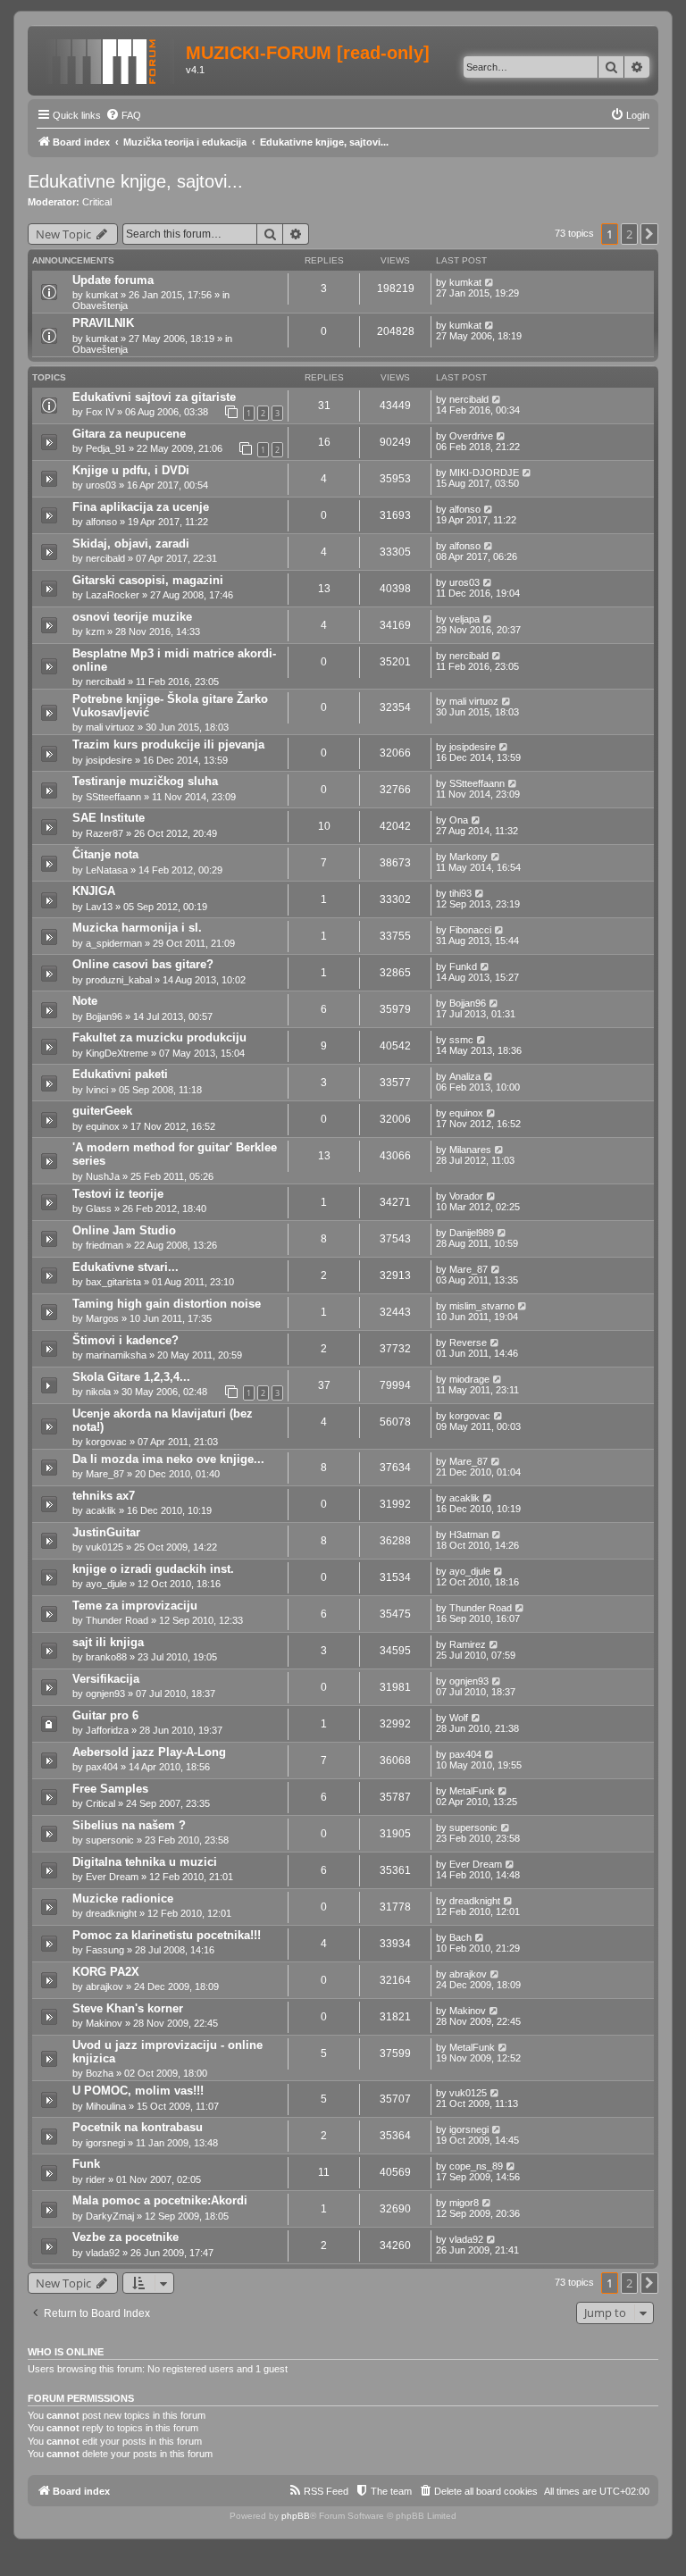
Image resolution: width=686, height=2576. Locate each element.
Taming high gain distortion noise (167, 1304)
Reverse (468, 1342)
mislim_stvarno (482, 1306)
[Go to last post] (490, 282)
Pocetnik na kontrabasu (138, 2127)
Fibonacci (470, 930)
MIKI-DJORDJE (484, 473)
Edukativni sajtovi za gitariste (154, 397)
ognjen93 (105, 1694)
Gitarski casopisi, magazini (148, 580)
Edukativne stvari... (125, 1267)
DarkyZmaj (110, 2216)
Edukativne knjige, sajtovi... (135, 181)
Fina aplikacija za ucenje (141, 507)
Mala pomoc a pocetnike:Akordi (160, 2200)
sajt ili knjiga (108, 1642)
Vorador (466, 1196)
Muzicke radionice (123, 1899)
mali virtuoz (110, 727)
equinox (103, 1126)
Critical (97, 202)
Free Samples (110, 1789)
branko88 (106, 1657)
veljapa (464, 619)
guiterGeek (102, 1111)
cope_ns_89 (476, 2166)
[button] (649, 234)
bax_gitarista (113, 1282)
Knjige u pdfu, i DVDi (131, 470)
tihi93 (460, 893)
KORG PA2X (106, 1972)
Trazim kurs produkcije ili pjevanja (168, 744)
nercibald (469, 399)
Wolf (459, 1718)
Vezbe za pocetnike (125, 2237)
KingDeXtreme (117, 1053)
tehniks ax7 (104, 1496)
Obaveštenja (100, 305)
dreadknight (111, 1913)
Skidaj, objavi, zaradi (131, 544)
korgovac (106, 1442)
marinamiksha (116, 1355)
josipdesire (109, 760)
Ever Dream (112, 1877)
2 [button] (629, 234)
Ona (459, 820)
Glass (99, 1209)
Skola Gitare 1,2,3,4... (131, 1377)
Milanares (470, 1150)
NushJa (103, 1176)
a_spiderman (114, 943)
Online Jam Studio (124, 1230)
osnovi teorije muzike (132, 617)
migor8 (464, 2203)
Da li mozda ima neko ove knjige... (168, 1459)
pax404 (102, 1767)
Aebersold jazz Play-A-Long (149, 1752)
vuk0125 (105, 1547)
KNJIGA (94, 891)
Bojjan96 (104, 1016)
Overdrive (471, 436)
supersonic (110, 1840)
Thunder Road (117, 1620)
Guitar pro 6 (105, 1715)
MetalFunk (472, 1791)
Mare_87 (468, 1269)
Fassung (105, 1950)
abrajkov (105, 1986)
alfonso (101, 522)
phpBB (296, 2516)
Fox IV (100, 412)
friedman (105, 1245)
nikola (98, 1392)
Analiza (465, 1076)
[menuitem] (123, 115)
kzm (95, 631)
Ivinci (97, 1090)
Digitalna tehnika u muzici (145, 1862)
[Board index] (109, 58)
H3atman (469, 1535)
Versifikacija (106, 1679)
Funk (86, 2164)
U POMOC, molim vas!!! (138, 2091)
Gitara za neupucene (129, 434)
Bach (460, 1937)
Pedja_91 (106, 448)
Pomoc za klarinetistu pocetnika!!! (167, 1935)
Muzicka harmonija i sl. (137, 928)
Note (85, 1001)
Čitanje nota (105, 854)
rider (96, 2179)
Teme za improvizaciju (135, 1606)
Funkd (463, 966)
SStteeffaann (113, 797)
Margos (102, 1318)
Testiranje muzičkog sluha (145, 781)
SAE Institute (109, 818)
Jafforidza (107, 1730)
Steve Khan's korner (128, 2008)
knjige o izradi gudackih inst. (153, 1569)
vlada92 (103, 2253)
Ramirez (468, 1644)
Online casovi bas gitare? (143, 964)
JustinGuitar (106, 1532)
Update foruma (113, 280)
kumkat (102, 295)
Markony (468, 857)
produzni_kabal (119, 980)
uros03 (101, 485)
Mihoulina (106, 2106)
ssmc (461, 1040)
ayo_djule (106, 1584)
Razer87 (105, 833)
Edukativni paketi (120, 1074)
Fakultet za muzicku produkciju (159, 1037)
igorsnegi (105, 2143)
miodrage (469, 1379)
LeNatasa (107, 870)
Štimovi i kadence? (125, 1340)
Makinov (104, 2023)
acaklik (101, 1510)
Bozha (100, 2073)
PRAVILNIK (103, 323)
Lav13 (99, 907)
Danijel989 (472, 1233)
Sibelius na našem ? (129, 1825)
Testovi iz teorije (118, 1194)
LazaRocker (113, 595)
